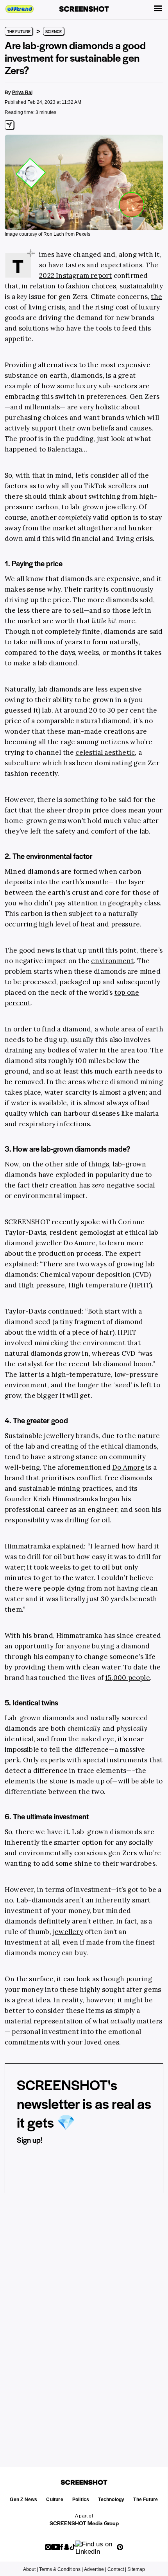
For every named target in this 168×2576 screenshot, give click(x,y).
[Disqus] (84, 2320)
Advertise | (95, 2569)
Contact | (117, 2569)
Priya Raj (22, 92)
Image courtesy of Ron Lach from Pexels (47, 234)
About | (30, 2569)
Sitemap (136, 2569)
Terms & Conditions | (61, 2569)
